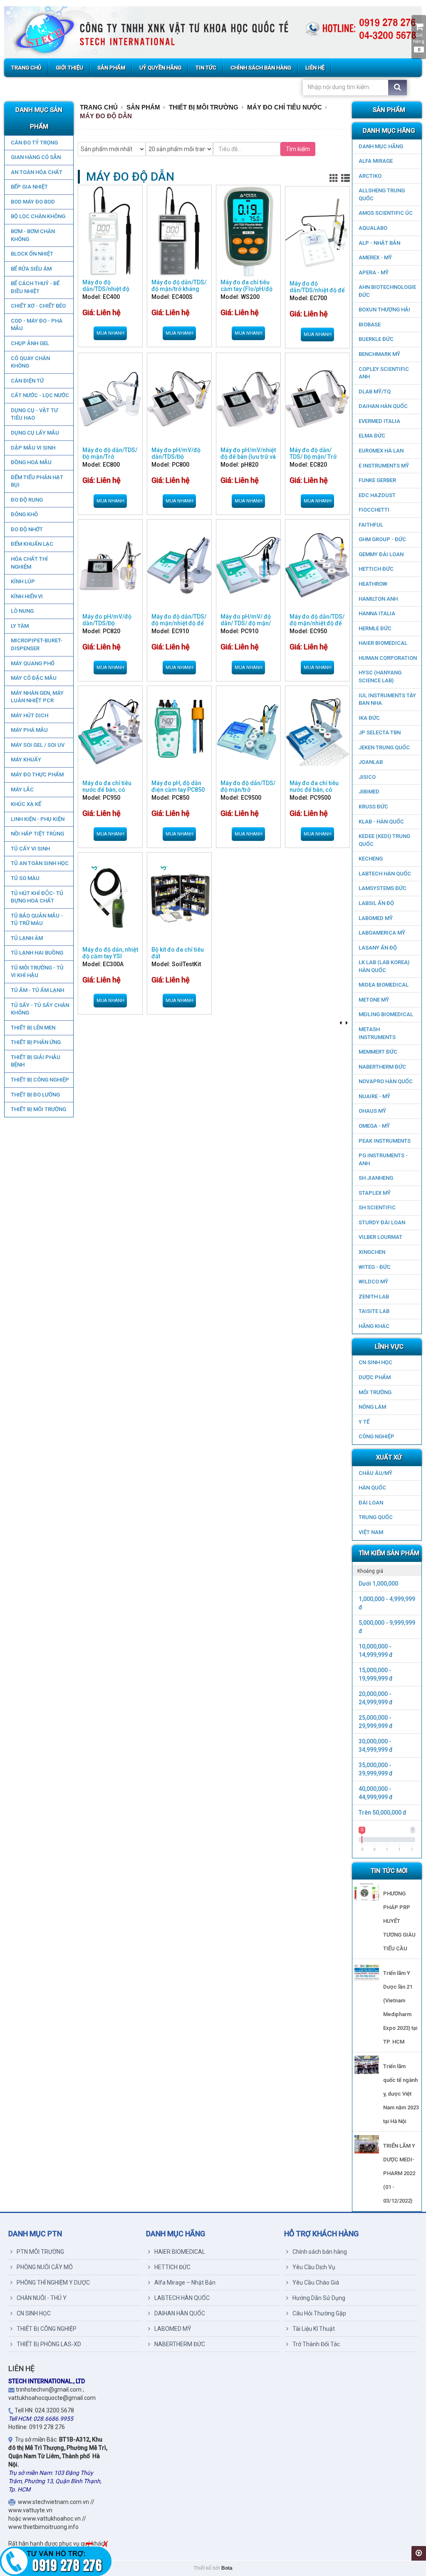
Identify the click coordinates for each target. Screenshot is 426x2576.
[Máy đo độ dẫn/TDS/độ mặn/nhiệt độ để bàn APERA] (179, 565)
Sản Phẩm (143, 107)
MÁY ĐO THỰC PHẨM (37, 775)
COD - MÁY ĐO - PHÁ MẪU (37, 325)
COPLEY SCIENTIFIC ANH (384, 373)
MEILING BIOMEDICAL (386, 1014)
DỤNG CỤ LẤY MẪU (35, 433)
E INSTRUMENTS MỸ (384, 466)
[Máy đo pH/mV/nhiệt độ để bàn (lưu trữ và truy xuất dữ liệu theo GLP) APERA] (248, 399)
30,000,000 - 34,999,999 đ (376, 1746)
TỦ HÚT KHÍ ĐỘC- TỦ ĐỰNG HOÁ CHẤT (37, 897)
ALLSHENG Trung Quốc (382, 194)
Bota (227, 2568)
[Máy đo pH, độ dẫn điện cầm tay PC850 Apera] (179, 732)
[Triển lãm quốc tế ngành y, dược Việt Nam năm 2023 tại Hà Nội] (367, 2065)
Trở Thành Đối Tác (316, 2344)
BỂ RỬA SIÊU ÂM (31, 269)
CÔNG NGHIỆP (376, 1436)
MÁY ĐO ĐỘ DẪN (106, 116)
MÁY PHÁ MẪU (29, 730)
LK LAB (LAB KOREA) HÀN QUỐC (384, 966)
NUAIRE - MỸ (374, 1096)
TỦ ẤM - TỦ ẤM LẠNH (37, 990)
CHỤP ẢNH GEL (30, 343)
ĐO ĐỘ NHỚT (27, 529)
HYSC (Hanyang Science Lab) (380, 676)
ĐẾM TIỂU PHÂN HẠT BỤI (37, 481)
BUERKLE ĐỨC (376, 339)
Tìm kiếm (298, 149)
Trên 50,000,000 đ (383, 1813)
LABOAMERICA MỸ (382, 933)
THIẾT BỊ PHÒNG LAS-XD (49, 2344)
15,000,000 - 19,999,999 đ (376, 1674)
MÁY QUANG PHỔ (33, 663)
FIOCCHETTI (374, 510)
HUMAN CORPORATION (388, 658)
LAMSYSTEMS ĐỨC (383, 888)
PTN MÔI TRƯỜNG (40, 2252)
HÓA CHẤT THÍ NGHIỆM (29, 563)
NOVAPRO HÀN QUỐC (386, 1081)
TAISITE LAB (374, 1311)
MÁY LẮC (22, 789)
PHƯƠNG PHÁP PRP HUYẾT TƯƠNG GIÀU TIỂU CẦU (399, 1921)
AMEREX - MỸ (375, 257)
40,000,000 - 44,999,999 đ (376, 1793)
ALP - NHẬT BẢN (379, 243)
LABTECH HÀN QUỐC (385, 874)
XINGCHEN (372, 1252)
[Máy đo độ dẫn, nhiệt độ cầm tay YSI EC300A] (110, 898)
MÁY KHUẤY (26, 760)
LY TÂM (20, 626)
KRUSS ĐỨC (373, 807)
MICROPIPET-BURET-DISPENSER (37, 644)
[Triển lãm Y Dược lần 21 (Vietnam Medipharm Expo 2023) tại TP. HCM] (367, 1972)
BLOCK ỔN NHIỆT (32, 254)
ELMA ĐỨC (372, 436)
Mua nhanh (110, 333)
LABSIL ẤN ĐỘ (376, 903)
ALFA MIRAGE (376, 161)
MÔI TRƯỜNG (375, 1392)
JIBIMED (369, 792)
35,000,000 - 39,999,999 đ (376, 1769)
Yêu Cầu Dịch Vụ (314, 2267)
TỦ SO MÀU (25, 878)
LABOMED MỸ (376, 918)
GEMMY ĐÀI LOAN (381, 554)
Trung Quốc (376, 1517)
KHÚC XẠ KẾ (26, 804)
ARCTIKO (370, 176)
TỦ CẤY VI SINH (30, 849)
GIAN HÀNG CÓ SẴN (36, 157)
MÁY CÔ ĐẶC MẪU (34, 678)
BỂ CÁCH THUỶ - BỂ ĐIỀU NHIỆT (35, 287)
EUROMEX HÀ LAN (381, 451)
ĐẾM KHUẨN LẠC (32, 544)
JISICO (367, 777)
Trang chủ (99, 107)
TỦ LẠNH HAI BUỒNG (37, 953)
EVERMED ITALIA (379, 421)
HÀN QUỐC (372, 1488)
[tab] (387, 1571)
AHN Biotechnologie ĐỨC (387, 291)
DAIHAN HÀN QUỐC (383, 406)
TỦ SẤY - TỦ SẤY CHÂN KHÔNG (40, 1009)
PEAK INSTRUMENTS (385, 1141)
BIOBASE (370, 324)
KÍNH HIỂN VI (27, 596)
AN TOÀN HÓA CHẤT (37, 172)
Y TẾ (364, 1422)
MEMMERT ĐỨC (378, 1052)
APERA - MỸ (374, 272)
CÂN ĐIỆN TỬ (27, 381)
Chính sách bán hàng (320, 2252)
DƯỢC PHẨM (375, 1377)
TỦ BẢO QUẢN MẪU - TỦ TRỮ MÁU (37, 920)
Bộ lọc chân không (38, 216)
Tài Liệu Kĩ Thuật (314, 2329)
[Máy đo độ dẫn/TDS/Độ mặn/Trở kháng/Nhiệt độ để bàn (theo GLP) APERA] (110, 399)
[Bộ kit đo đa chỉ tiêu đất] (179, 898)
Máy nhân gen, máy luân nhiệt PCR (37, 697)
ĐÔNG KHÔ (24, 514)
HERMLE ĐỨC (375, 628)
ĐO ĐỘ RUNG (27, 500)
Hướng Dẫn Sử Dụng (319, 2298)
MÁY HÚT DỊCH (30, 715)
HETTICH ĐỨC (376, 569)
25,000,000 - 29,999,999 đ (376, 1722)
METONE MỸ (374, 1000)
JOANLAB (371, 762)
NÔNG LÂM (372, 1407)
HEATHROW (373, 584)
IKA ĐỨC (369, 718)
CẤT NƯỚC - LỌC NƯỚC (40, 395)
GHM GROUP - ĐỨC (382, 539)
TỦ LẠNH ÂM (27, 938)
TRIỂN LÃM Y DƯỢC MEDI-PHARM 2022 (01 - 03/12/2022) (399, 2173)
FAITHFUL (371, 525)
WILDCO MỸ (373, 1282)
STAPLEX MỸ (375, 1193)
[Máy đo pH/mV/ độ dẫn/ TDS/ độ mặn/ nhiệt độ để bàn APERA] (248, 565)
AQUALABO (373, 228)
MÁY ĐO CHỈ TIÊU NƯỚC (285, 107)
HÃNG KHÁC (374, 1326)
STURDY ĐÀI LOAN (382, 1222)
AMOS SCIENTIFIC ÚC (386, 213)
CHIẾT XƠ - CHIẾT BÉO (38, 306)
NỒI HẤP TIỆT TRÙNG (37, 834)
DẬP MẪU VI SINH (33, 448)
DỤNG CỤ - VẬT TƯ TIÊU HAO (34, 414)
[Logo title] (213, 32)
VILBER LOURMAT (380, 1237)
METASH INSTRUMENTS (377, 1033)
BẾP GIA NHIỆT (29, 187)
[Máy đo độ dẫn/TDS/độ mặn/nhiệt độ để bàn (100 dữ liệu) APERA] (317, 565)
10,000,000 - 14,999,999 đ (376, 1651)
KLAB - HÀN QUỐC (381, 822)
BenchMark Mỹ (379, 354)
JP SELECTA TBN (380, 732)
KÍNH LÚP (23, 581)
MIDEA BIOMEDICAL (384, 985)
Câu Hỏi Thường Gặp (319, 2313)
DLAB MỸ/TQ (375, 392)
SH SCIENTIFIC (377, 1207)
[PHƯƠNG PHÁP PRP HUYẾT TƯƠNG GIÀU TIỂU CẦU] (367, 1892)
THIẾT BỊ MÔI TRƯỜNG (38, 1109)
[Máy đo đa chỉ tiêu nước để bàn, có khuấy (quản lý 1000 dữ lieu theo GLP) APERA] (317, 732)
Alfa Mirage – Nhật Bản (185, 2283)
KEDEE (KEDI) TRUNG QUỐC (384, 840)
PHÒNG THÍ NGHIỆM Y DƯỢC (53, 2283)
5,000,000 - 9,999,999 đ (387, 1627)
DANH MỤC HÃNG (381, 146)
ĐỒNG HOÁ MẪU (31, 462)
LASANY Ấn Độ (378, 948)
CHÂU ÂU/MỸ (375, 1473)
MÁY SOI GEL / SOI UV (38, 745)
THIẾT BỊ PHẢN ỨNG (36, 1042)
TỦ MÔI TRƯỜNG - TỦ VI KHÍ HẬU (37, 972)
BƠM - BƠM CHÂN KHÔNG (33, 235)
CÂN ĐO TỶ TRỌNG (34, 143)
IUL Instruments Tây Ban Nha (387, 699)
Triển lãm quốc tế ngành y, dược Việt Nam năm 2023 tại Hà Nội (401, 2094)
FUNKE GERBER (377, 480)
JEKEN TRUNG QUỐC (384, 747)
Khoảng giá (370, 1571)
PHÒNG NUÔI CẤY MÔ (45, 2267)
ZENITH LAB (374, 1297)
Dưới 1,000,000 (378, 1584)
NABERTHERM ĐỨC (382, 1067)
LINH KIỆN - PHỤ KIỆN (38, 819)
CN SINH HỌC (375, 1362)
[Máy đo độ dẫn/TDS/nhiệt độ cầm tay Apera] (110, 231)
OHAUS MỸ (372, 1111)
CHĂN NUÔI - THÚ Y (42, 2298)
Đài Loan (371, 1503)
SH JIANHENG (376, 1178)
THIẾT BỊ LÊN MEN (33, 1028)
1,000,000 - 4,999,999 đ (387, 1603)
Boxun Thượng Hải (384, 310)
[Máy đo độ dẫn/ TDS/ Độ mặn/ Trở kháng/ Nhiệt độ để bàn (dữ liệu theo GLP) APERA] (317, 399)
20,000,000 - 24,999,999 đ (376, 1698)
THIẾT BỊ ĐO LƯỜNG (35, 1095)
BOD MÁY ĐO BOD (33, 202)
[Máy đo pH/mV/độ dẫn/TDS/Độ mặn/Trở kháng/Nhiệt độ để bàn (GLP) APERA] (179, 399)
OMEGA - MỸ (374, 1126)
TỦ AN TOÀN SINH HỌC (40, 863)
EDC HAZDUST (377, 495)
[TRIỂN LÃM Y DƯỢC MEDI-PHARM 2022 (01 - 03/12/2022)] (367, 2144)
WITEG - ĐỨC (375, 1267)
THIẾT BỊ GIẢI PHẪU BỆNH (36, 1061)
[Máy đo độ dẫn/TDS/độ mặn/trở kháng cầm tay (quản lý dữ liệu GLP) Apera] (179, 231)
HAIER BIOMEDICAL (383, 643)
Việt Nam (371, 1532)
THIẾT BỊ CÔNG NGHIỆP (40, 1080)
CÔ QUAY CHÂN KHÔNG (30, 362)
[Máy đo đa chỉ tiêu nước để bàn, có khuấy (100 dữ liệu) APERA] (110, 732)
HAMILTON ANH (378, 599)
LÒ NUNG (22, 611)
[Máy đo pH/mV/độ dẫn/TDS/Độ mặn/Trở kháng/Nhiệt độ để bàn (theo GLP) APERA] (110, 565)
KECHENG (371, 859)
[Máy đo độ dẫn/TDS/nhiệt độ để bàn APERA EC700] (317, 232)
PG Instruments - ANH (383, 1159)
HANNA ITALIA (377, 613)
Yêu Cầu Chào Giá (316, 2283)
